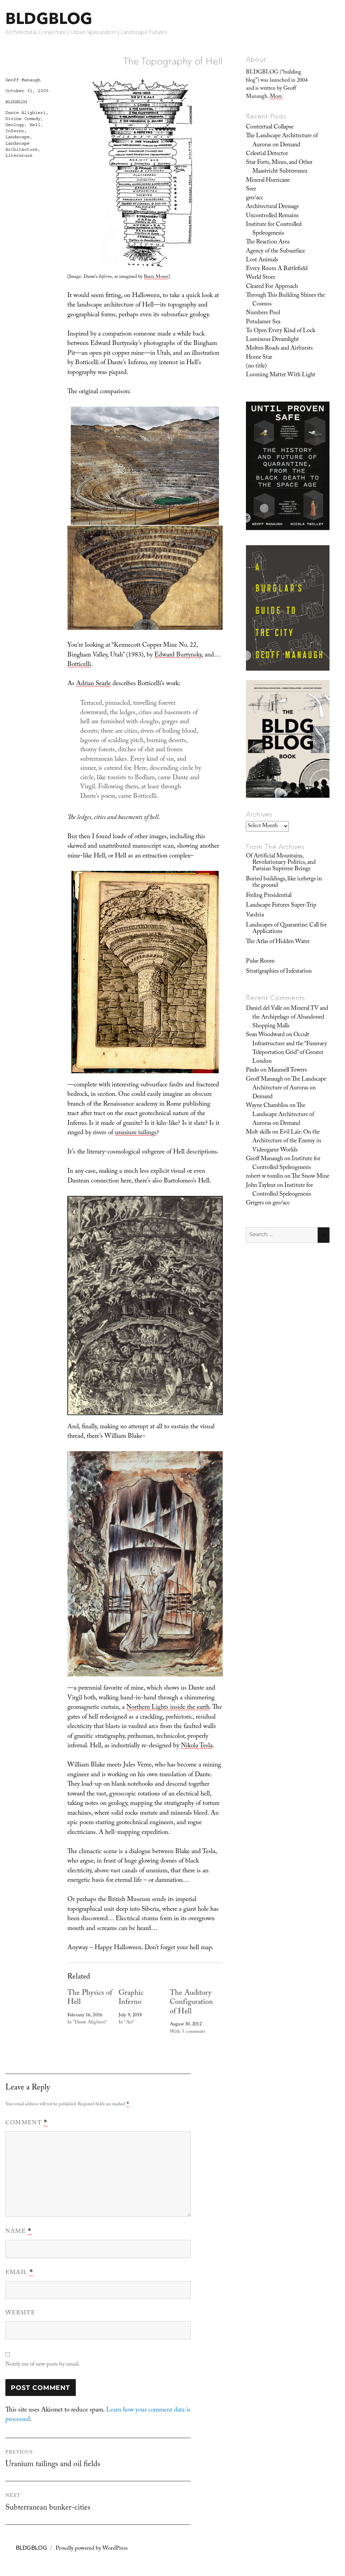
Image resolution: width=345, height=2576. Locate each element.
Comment (27, 2123)
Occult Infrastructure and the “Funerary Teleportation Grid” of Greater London (290, 1048)
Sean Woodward (265, 1035)
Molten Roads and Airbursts (279, 349)
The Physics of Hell (90, 1998)
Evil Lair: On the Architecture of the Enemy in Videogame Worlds (287, 1141)
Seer (251, 189)
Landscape (18, 137)
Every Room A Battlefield (277, 269)
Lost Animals (262, 260)
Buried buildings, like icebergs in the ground (284, 883)
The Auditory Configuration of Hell (191, 2003)
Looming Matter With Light (281, 375)
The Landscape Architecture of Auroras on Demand (282, 141)
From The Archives (275, 847)
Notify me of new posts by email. (43, 2365)
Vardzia (255, 915)
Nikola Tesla (197, 1746)
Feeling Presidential (269, 896)
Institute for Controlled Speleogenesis (274, 229)
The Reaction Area (268, 242)
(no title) (256, 367)
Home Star (259, 358)
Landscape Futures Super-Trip (281, 906)
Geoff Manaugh (23, 80)
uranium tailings (136, 1133)
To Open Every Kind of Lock (281, 331)
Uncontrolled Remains (272, 216)
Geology (15, 125)
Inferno (15, 131)
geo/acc (255, 198)
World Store (261, 278)
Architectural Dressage (272, 207)
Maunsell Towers (287, 1071)
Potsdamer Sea (263, 322)
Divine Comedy (23, 119)
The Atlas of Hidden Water (278, 942)
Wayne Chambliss (267, 1106)
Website (20, 2314)
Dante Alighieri (26, 113)
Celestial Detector (267, 154)
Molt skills (258, 1133)
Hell (35, 125)
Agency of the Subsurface (275, 252)
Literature (19, 155)
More (276, 97)
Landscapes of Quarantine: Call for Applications (286, 929)
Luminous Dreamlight (272, 340)
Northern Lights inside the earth (168, 1708)
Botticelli (79, 665)
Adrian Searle (93, 684)
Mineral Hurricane (268, 181)
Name (19, 2232)
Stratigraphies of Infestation (279, 972)
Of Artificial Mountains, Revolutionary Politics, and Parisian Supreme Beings (281, 863)
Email (19, 2273)
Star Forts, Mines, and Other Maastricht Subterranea (279, 167)
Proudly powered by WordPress (92, 2549)
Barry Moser (156, 277)
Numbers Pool (263, 313)
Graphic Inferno (131, 1998)
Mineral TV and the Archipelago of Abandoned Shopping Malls (290, 1018)
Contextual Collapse (270, 127)
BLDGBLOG (49, 18)
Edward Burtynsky (178, 655)
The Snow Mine (310, 1177)
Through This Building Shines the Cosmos (285, 300)
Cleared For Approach (272, 287)
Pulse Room (260, 962)
